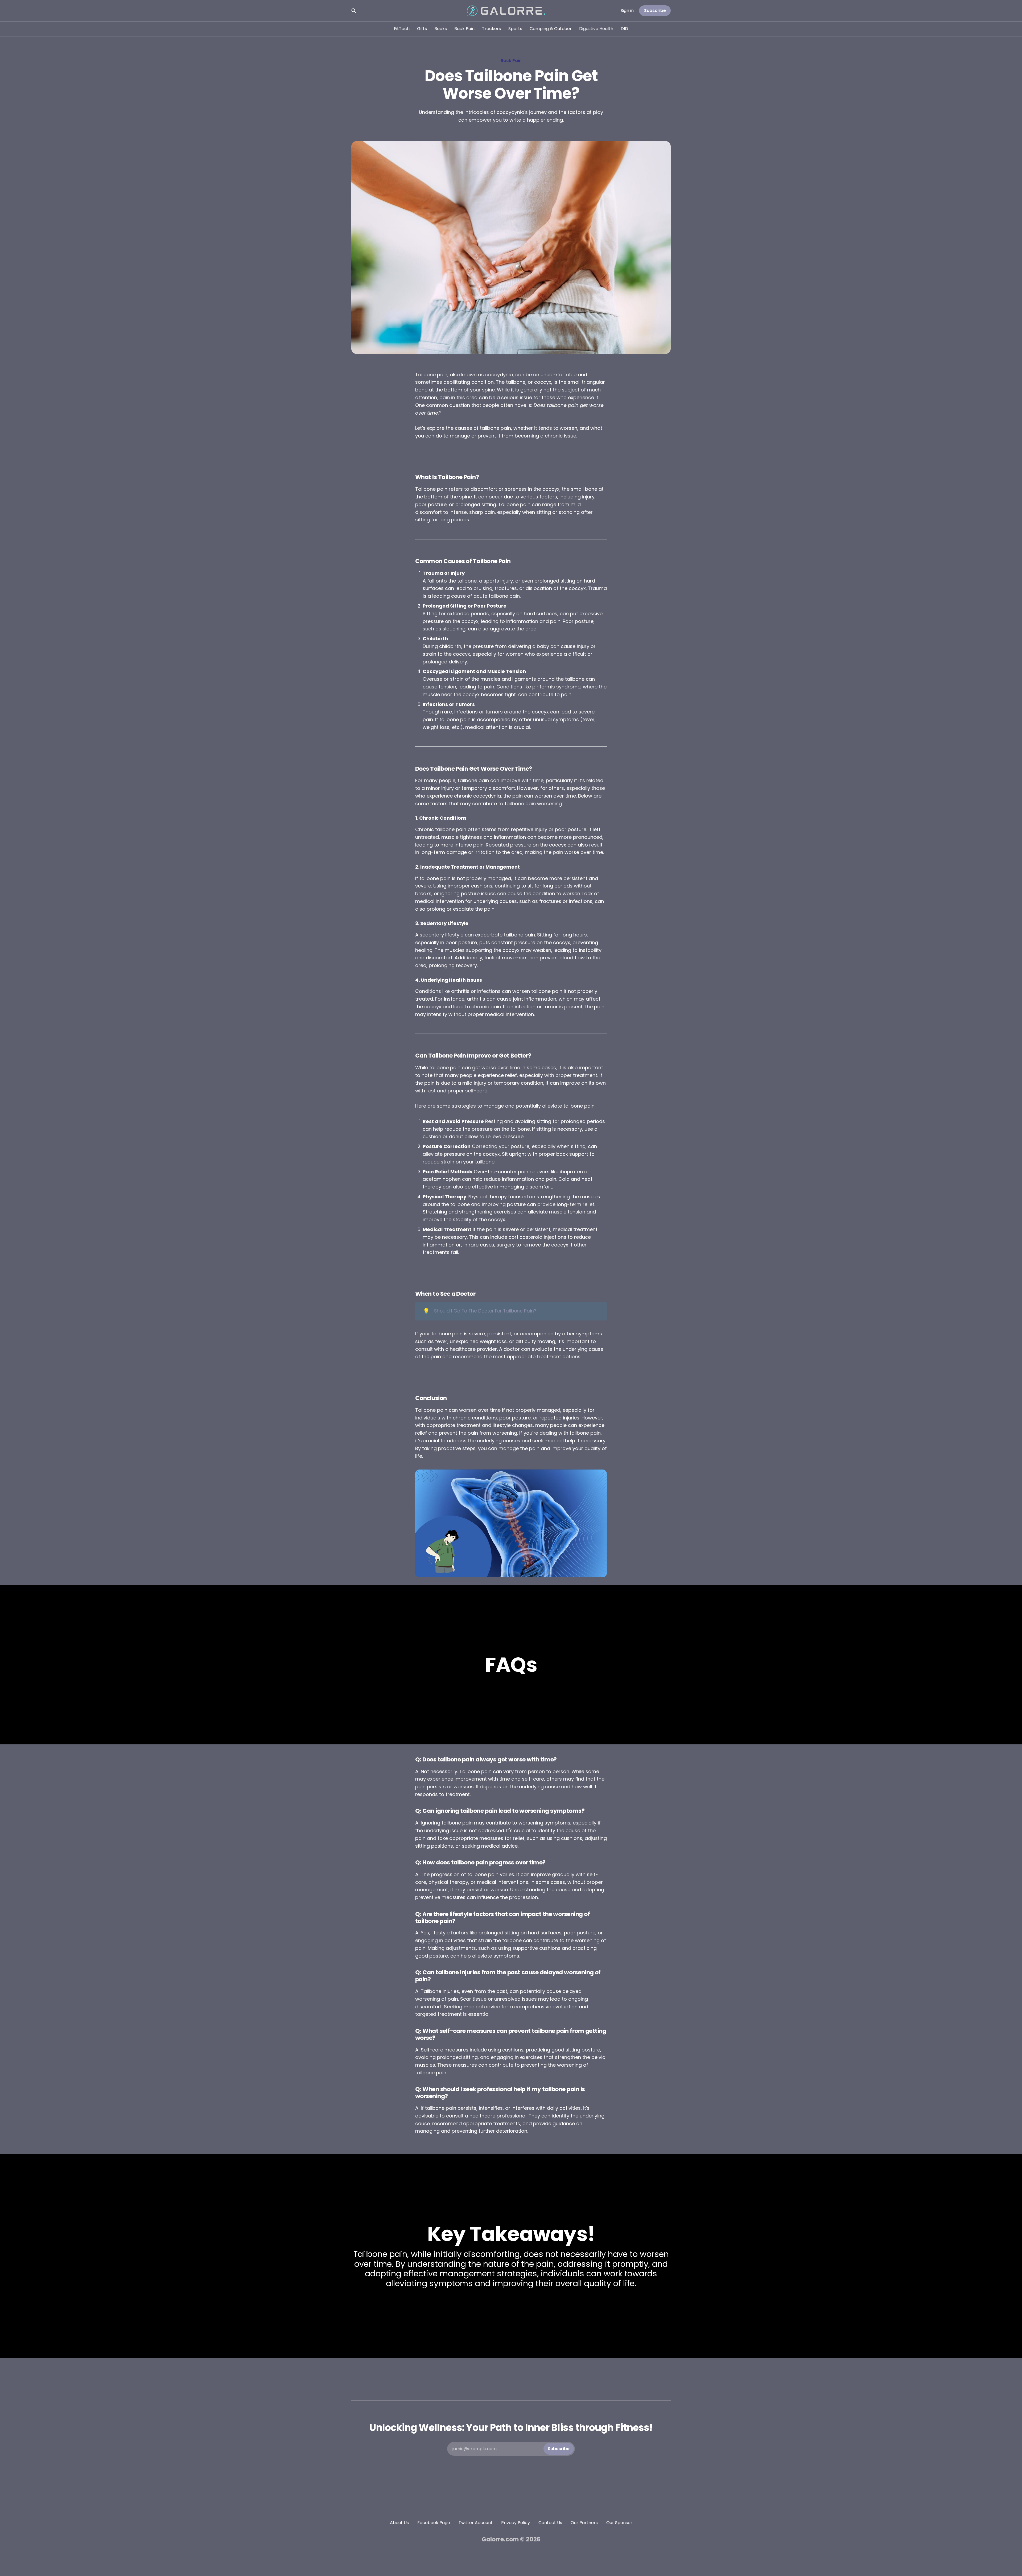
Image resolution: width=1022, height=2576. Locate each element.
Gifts (422, 29)
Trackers (491, 29)
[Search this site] (354, 11)
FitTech (402, 29)
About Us (399, 2523)
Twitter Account (476, 2523)
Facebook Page (434, 2523)
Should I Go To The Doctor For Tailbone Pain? (485, 1311)
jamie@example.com (511, 2449)
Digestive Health (596, 29)
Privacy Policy (516, 2523)
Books (441, 29)
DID (624, 29)
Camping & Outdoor (551, 29)
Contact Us (550, 2523)
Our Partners (584, 2523)
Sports (515, 29)
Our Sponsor (619, 2523)
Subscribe (655, 11)
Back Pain (464, 29)
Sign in (627, 11)
